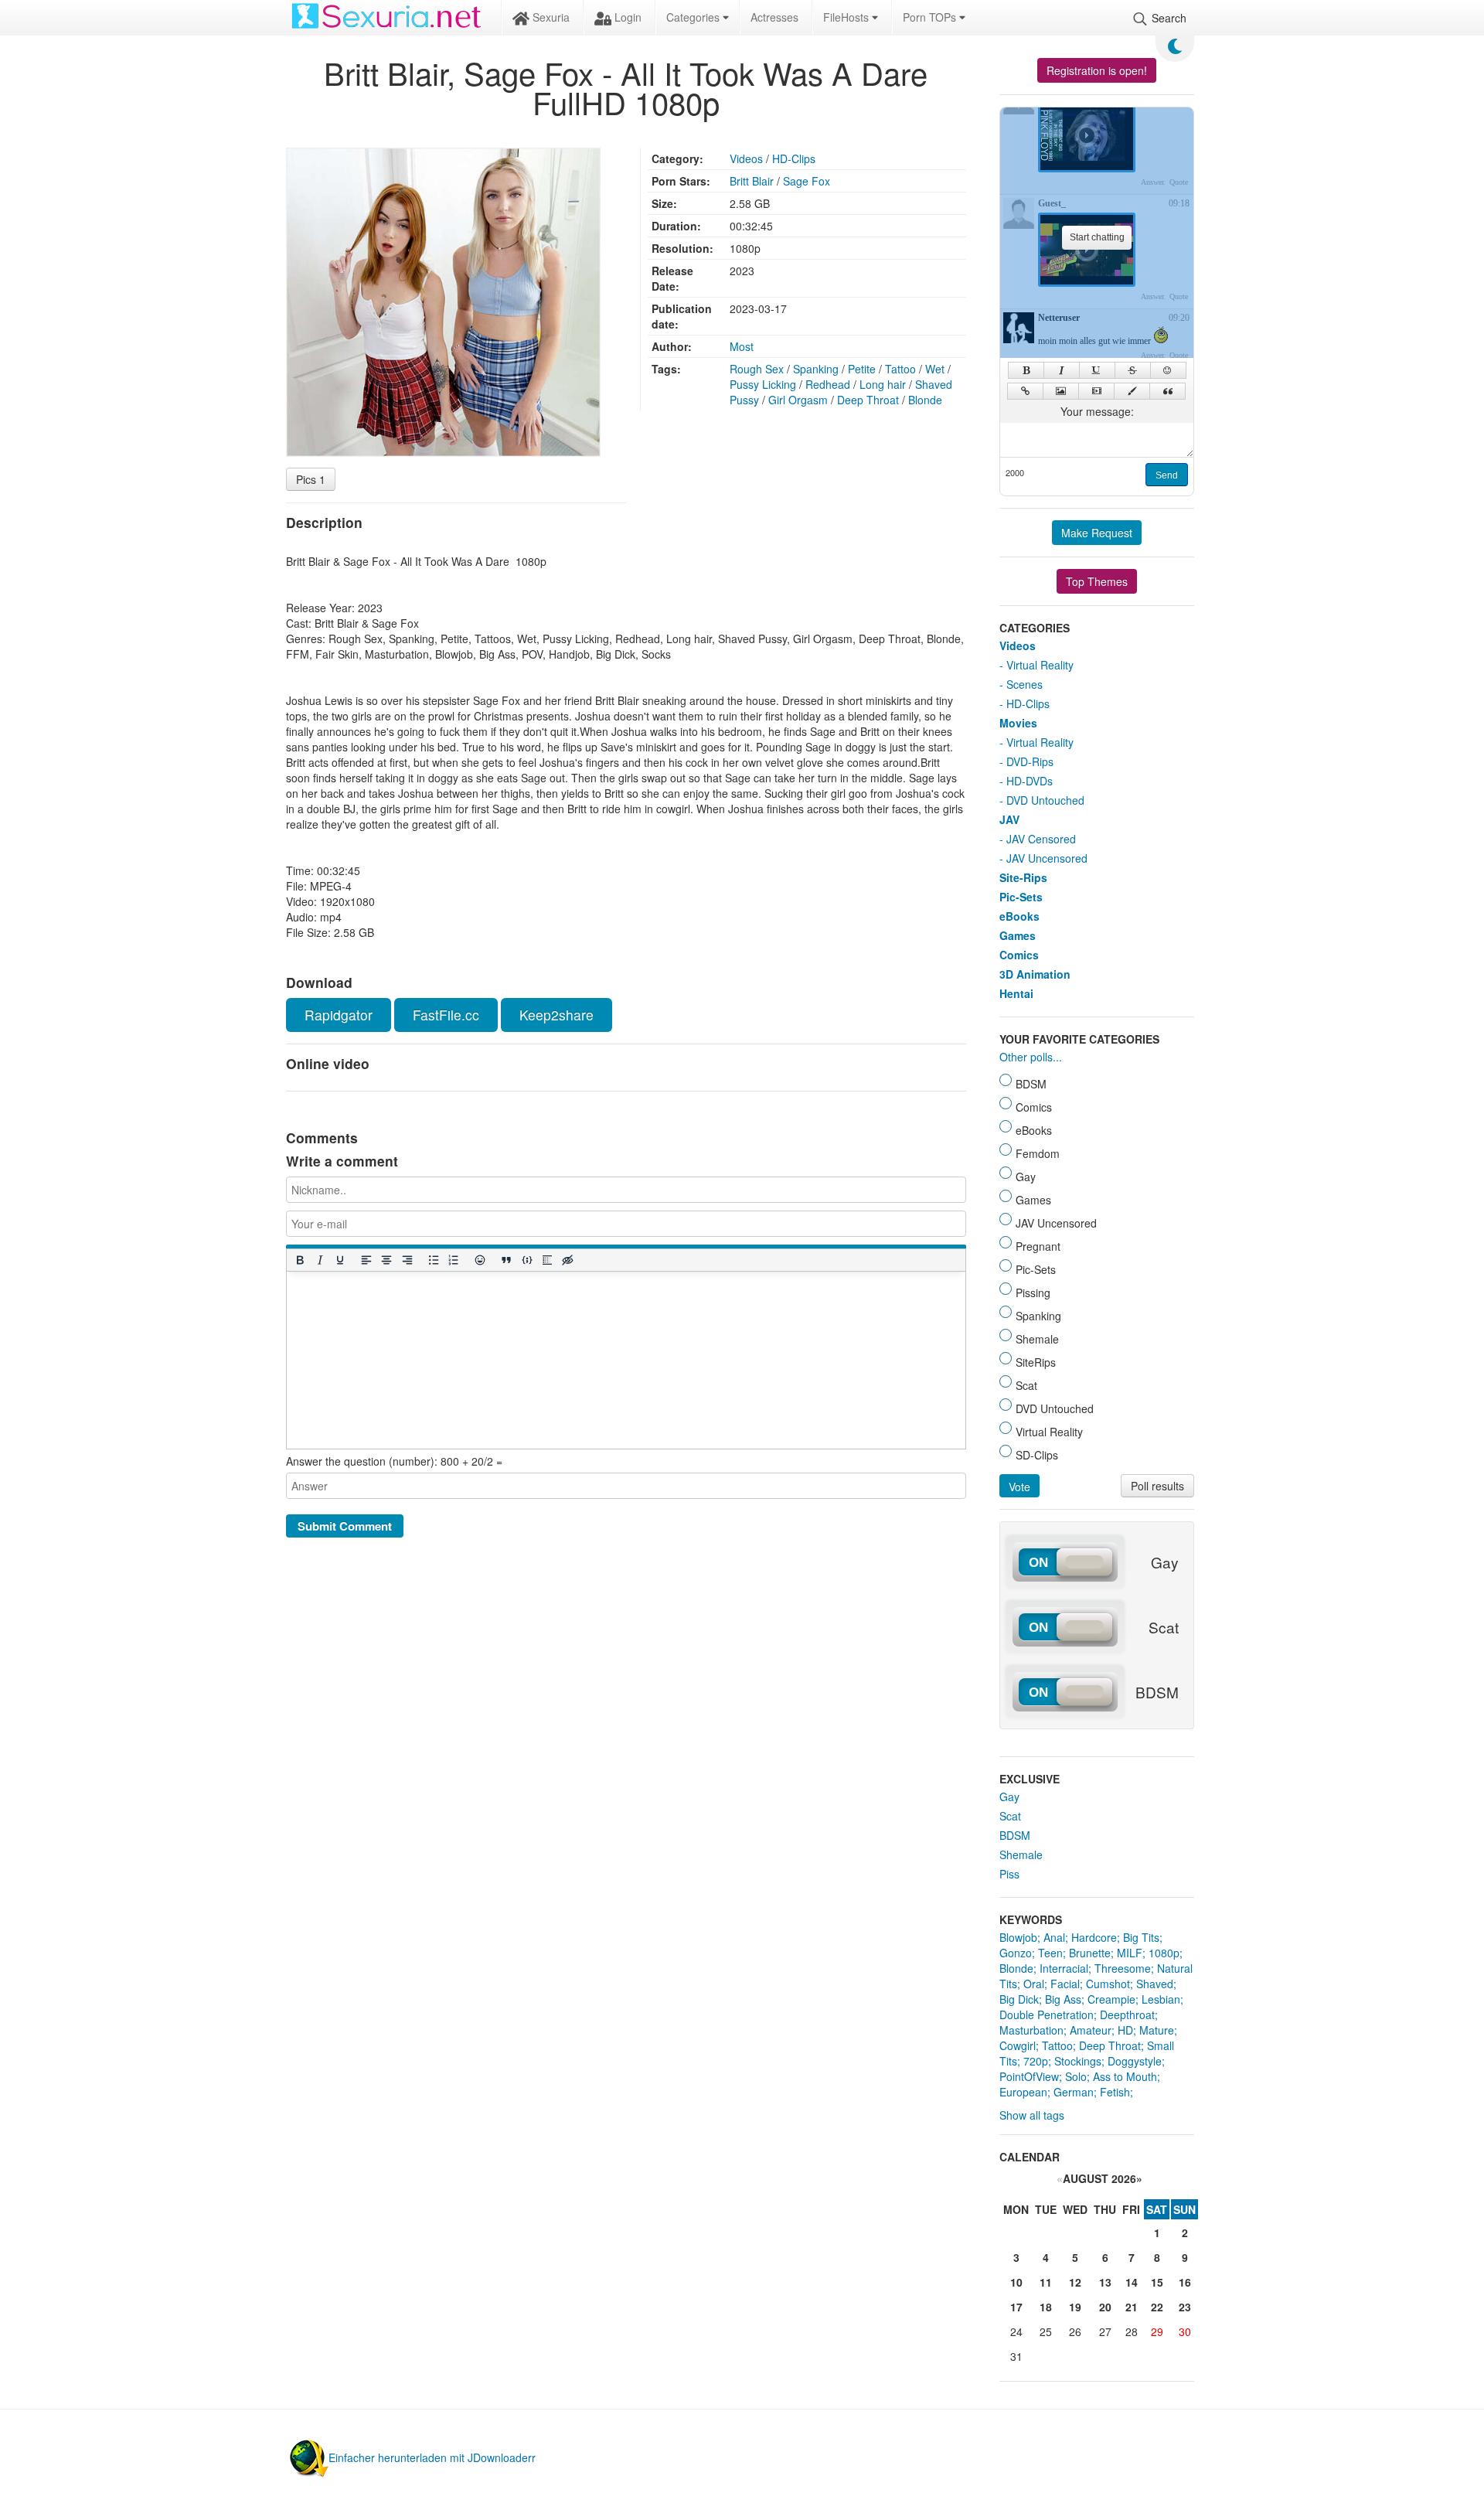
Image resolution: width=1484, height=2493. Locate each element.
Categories (694, 17)
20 (1105, 2307)
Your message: (1097, 411)
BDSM (1015, 1835)
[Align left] (366, 1260)
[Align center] (386, 1260)
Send (1167, 475)
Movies (1018, 723)
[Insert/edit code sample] (526, 1260)
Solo (1076, 2076)
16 (1185, 2282)
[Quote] (1167, 391)
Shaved (1155, 1984)
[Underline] (339, 1260)
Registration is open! (1097, 70)
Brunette (1090, 1953)
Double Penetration (1047, 2014)
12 (1075, 2282)
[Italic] (319, 1260)
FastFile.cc (446, 1015)
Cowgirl (1018, 2045)
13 (1105, 2282)
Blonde (925, 400)
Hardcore (1094, 1937)
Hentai (1016, 993)
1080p (1164, 1953)
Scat (1010, 1816)
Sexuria (550, 17)
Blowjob (1018, 1937)
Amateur (1091, 2030)
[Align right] (407, 1260)
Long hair (883, 384)
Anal (1054, 1937)
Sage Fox (807, 181)
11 (1046, 2282)
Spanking (816, 369)
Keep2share (556, 1015)
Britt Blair (752, 181)
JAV (1009, 819)
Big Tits (1141, 1937)
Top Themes (1097, 581)
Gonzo (1016, 1953)
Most (742, 346)
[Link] (1025, 391)
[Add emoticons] (480, 1260)
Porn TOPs (931, 17)
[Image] (1061, 391)
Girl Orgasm (798, 400)
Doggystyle (1135, 2061)
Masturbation (1031, 2030)
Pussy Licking (763, 384)
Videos (746, 158)
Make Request (1097, 533)
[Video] (1096, 391)
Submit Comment (345, 1526)
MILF (1130, 1953)
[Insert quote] (506, 1260)
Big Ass (1063, 1999)
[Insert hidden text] (567, 1260)
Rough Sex (757, 369)
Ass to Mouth (1125, 2076)
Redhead (828, 384)
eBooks (1019, 916)
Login (626, 17)
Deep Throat (868, 400)
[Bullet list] (433, 1260)
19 (1075, 2307)
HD (1125, 2030)
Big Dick (1019, 1999)
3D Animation (1035, 974)
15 (1157, 2282)
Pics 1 (311, 479)
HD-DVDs (1030, 781)
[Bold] (299, 1260)
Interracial (1064, 1968)
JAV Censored (1041, 839)
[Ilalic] (1062, 370)
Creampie (1111, 1999)
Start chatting (1097, 237)
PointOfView (1029, 2076)
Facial (1065, 1984)
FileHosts (848, 17)
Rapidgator (339, 1015)
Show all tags (1032, 2115)
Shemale (1021, 1854)
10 (1016, 2282)
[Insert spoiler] (546, 1260)
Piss (1009, 1874)
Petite (862, 369)
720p (1036, 2061)
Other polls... (1031, 1057)
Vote (1019, 1487)
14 (1132, 2282)
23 (1185, 2307)
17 (1016, 2307)
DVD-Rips (1030, 761)
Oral (1034, 1984)
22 (1157, 2307)
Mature (1157, 2030)
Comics (1019, 955)
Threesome (1123, 1968)
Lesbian (1161, 1999)
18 (1046, 2307)
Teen (1050, 1953)
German (1074, 2092)
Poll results (1157, 1486)
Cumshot (1108, 1984)
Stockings (1078, 2061)
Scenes (1025, 684)
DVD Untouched (1045, 800)
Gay (1009, 1797)
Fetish (1115, 2092)
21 (1132, 2307)
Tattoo (900, 369)
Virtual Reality (1040, 665)
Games (1018, 935)
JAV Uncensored (1047, 858)
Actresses (774, 17)
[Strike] (1133, 370)
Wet (935, 369)
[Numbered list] (453, 1260)
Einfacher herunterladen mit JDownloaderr (432, 2457)
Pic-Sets (1021, 897)
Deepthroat (1127, 2014)
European (1023, 2092)
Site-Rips (1023, 877)
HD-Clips (794, 158)
